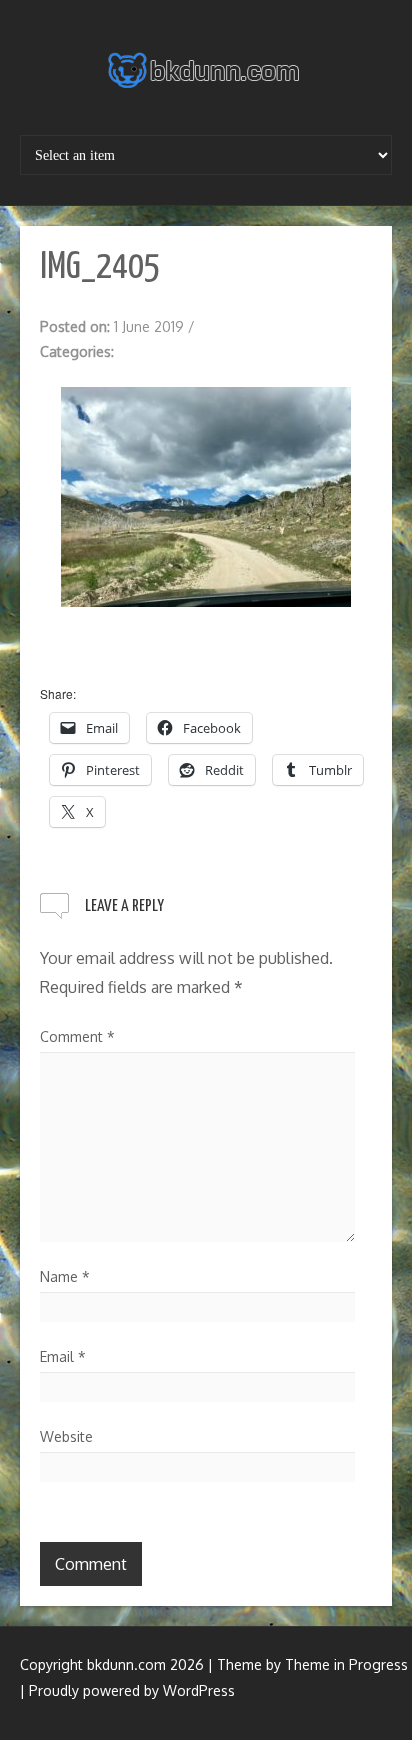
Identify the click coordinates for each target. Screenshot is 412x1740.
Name (65, 1276)
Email (63, 1356)
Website (66, 1436)
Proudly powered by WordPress (132, 1690)
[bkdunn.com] (206, 70)
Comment (77, 1036)
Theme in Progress (346, 1664)
